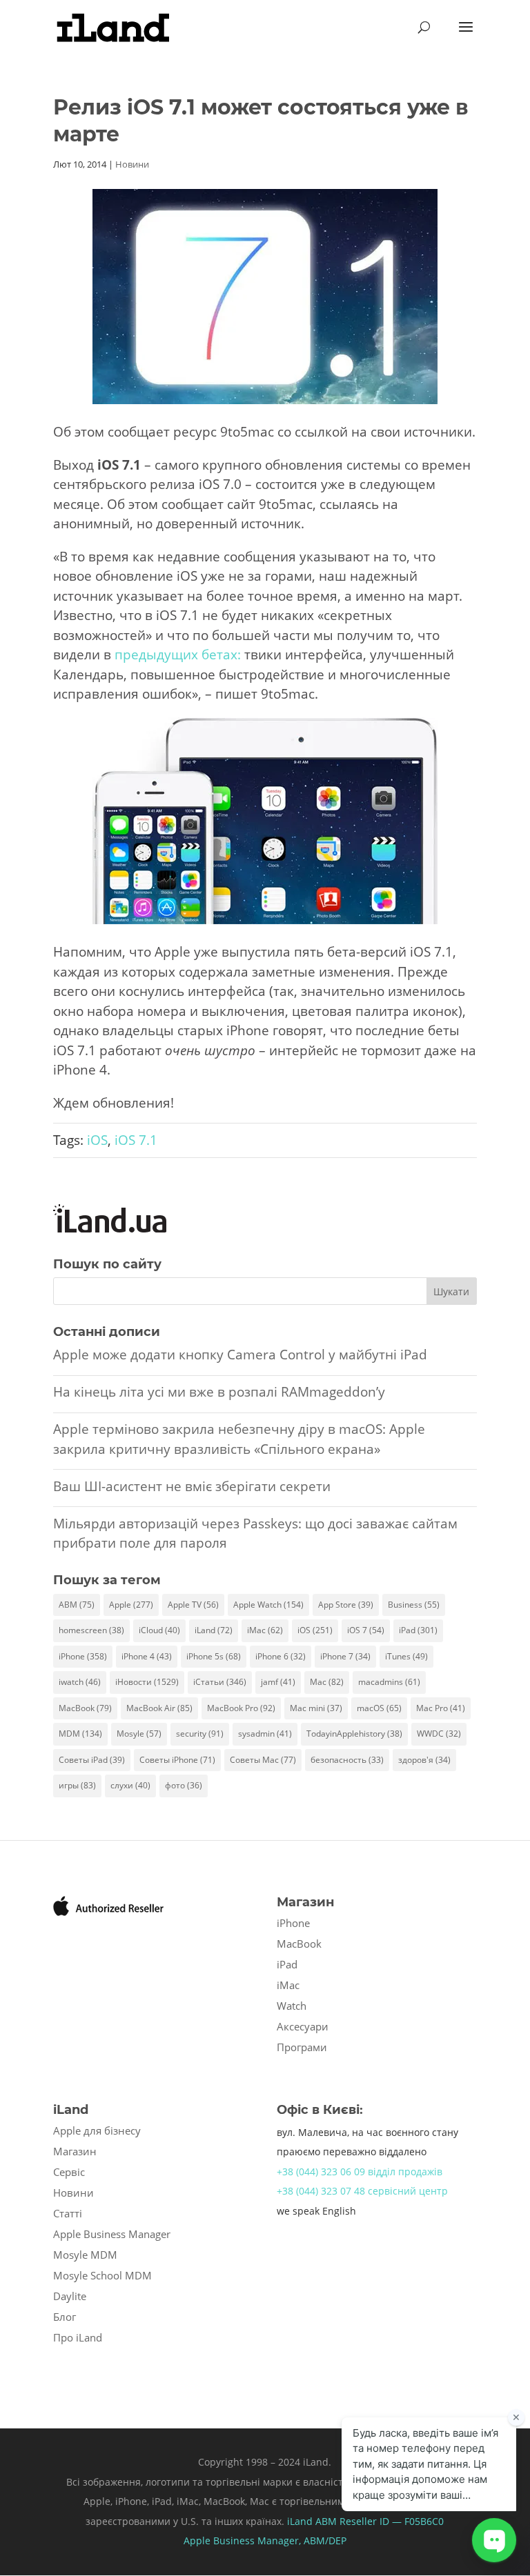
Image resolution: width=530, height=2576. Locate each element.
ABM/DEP (325, 2540)
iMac (265, 1630)
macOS (379, 1708)
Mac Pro (441, 1708)
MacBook (85, 1708)
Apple (131, 1605)
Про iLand (78, 2337)
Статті (68, 2213)
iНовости (147, 1682)
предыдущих (156, 655)
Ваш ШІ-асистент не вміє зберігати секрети (192, 1486)
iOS (97, 1140)
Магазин (75, 2151)
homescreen (91, 1630)
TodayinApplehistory (354, 1734)
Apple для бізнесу (97, 2130)
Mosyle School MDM (102, 2275)
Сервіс (69, 2172)
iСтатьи (220, 1682)
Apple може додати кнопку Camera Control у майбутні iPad (240, 1355)
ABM (77, 1605)
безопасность (347, 1760)
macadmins (389, 1682)
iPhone (83, 1656)
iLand (214, 1630)
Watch (292, 2006)
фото (184, 1785)
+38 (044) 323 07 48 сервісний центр (362, 2191)
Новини (132, 164)
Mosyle (139, 1734)
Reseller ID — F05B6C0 (390, 2521)
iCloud (159, 1630)
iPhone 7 (345, 1656)
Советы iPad (92, 1760)
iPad (418, 1630)
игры (77, 1785)
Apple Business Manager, (244, 2540)
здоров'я (424, 1760)
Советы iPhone (177, 1760)
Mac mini (316, 1708)
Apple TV (193, 1605)
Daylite (70, 2296)
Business (414, 1605)
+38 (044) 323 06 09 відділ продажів (360, 2171)
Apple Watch (268, 1605)
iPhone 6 (281, 1656)
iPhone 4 (147, 1656)
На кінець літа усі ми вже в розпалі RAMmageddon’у (219, 1392)
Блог (65, 2317)
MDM (80, 1734)
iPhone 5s (214, 1656)
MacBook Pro (241, 1708)
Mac (327, 1682)
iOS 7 (366, 1630)
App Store (346, 1605)
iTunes (406, 1656)
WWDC (439, 1734)
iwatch (80, 1682)
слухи (130, 1785)
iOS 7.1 (136, 1140)
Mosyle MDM (85, 2255)
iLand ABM (312, 2521)
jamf (278, 1682)
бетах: (221, 655)
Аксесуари (303, 2026)
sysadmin (265, 1734)
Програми (302, 2047)
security (200, 1734)
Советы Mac (263, 1760)
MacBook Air (159, 1708)
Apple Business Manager (112, 2234)
